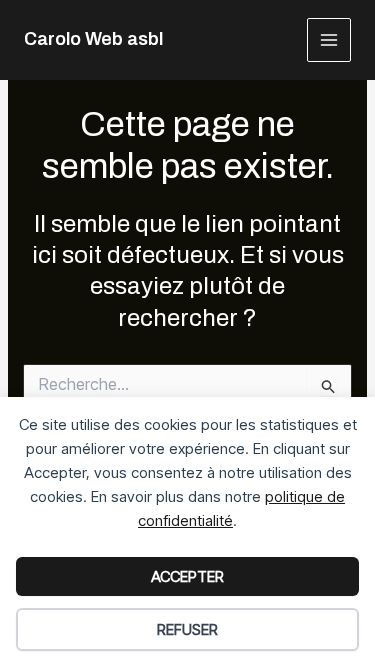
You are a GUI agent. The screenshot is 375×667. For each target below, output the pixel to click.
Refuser (187, 629)
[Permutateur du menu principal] (329, 40)
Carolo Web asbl (93, 39)
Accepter (187, 576)
